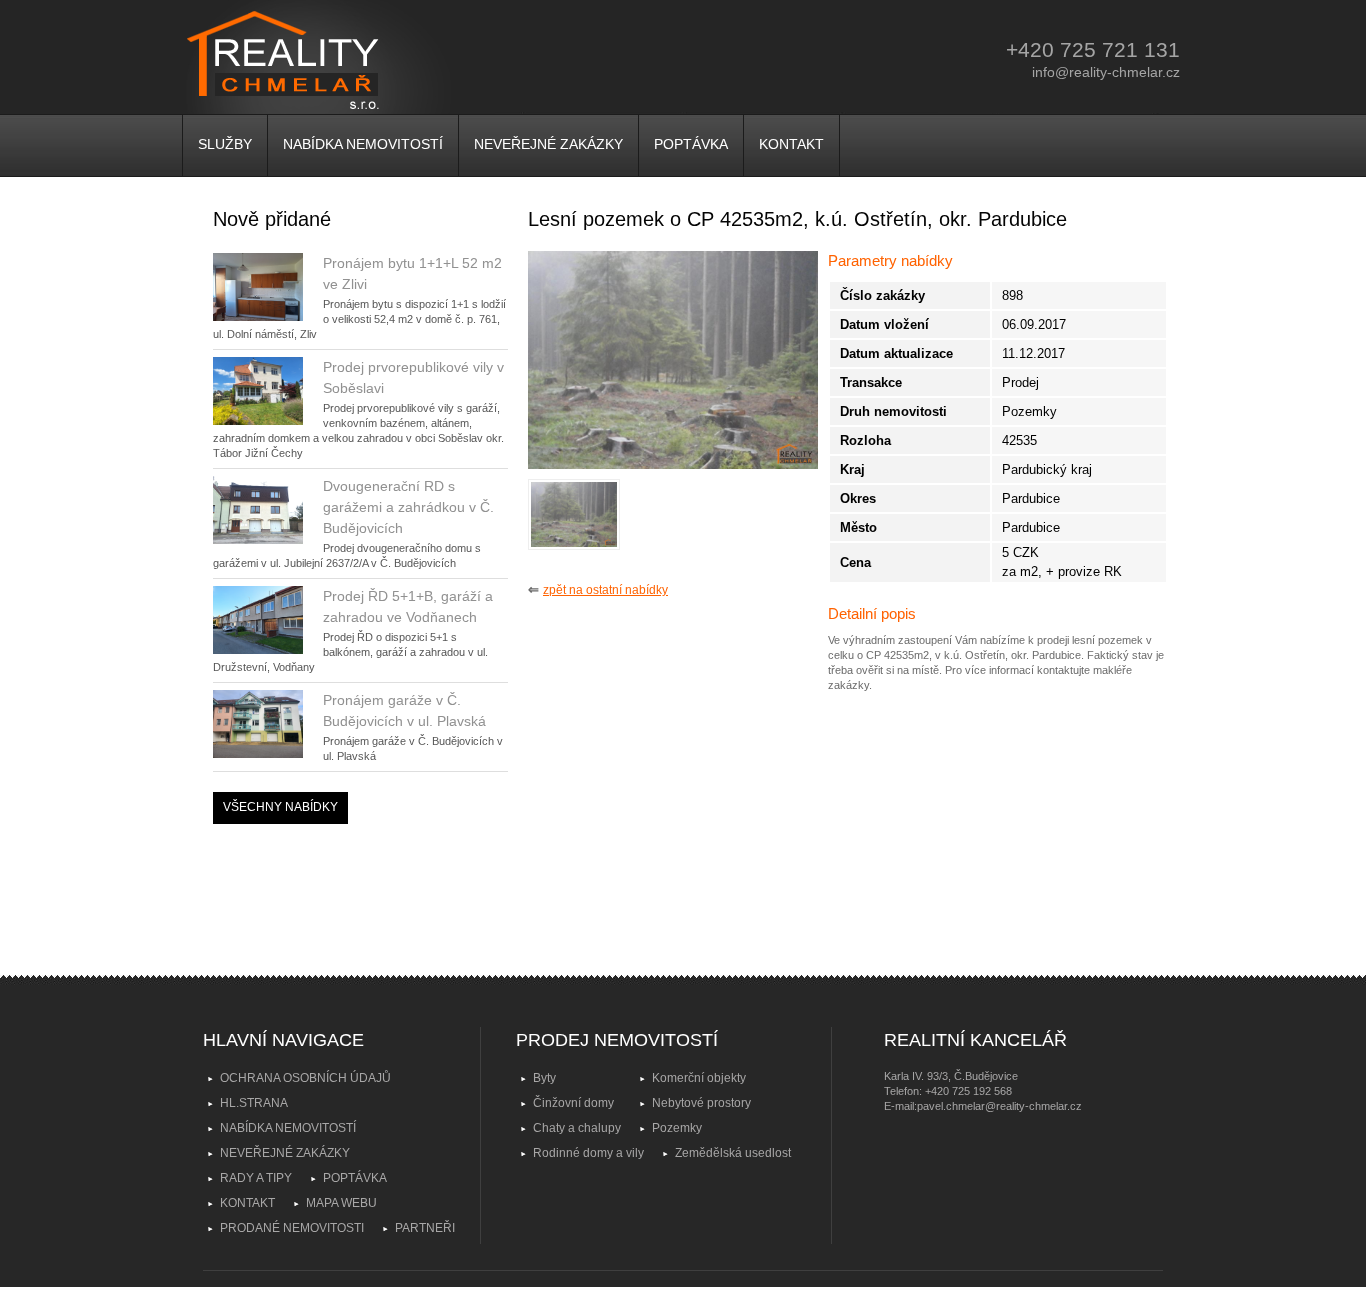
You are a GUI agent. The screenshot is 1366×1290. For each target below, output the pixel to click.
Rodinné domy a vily (588, 1153)
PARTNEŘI (425, 1228)
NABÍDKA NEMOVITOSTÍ (363, 144)
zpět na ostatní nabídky (605, 590)
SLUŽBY (225, 144)
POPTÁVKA (691, 144)
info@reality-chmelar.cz (1106, 72)
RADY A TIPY (256, 1178)
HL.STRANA (254, 1103)
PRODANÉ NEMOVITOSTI (292, 1228)
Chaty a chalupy (577, 1128)
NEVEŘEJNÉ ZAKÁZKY (548, 144)
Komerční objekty (699, 1078)
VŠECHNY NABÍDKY (280, 807)
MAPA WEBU (341, 1203)
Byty (544, 1078)
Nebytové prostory (701, 1103)
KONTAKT (791, 144)
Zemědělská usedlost (733, 1153)
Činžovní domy (573, 1103)
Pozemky (677, 1128)
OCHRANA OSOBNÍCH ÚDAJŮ (305, 1078)
